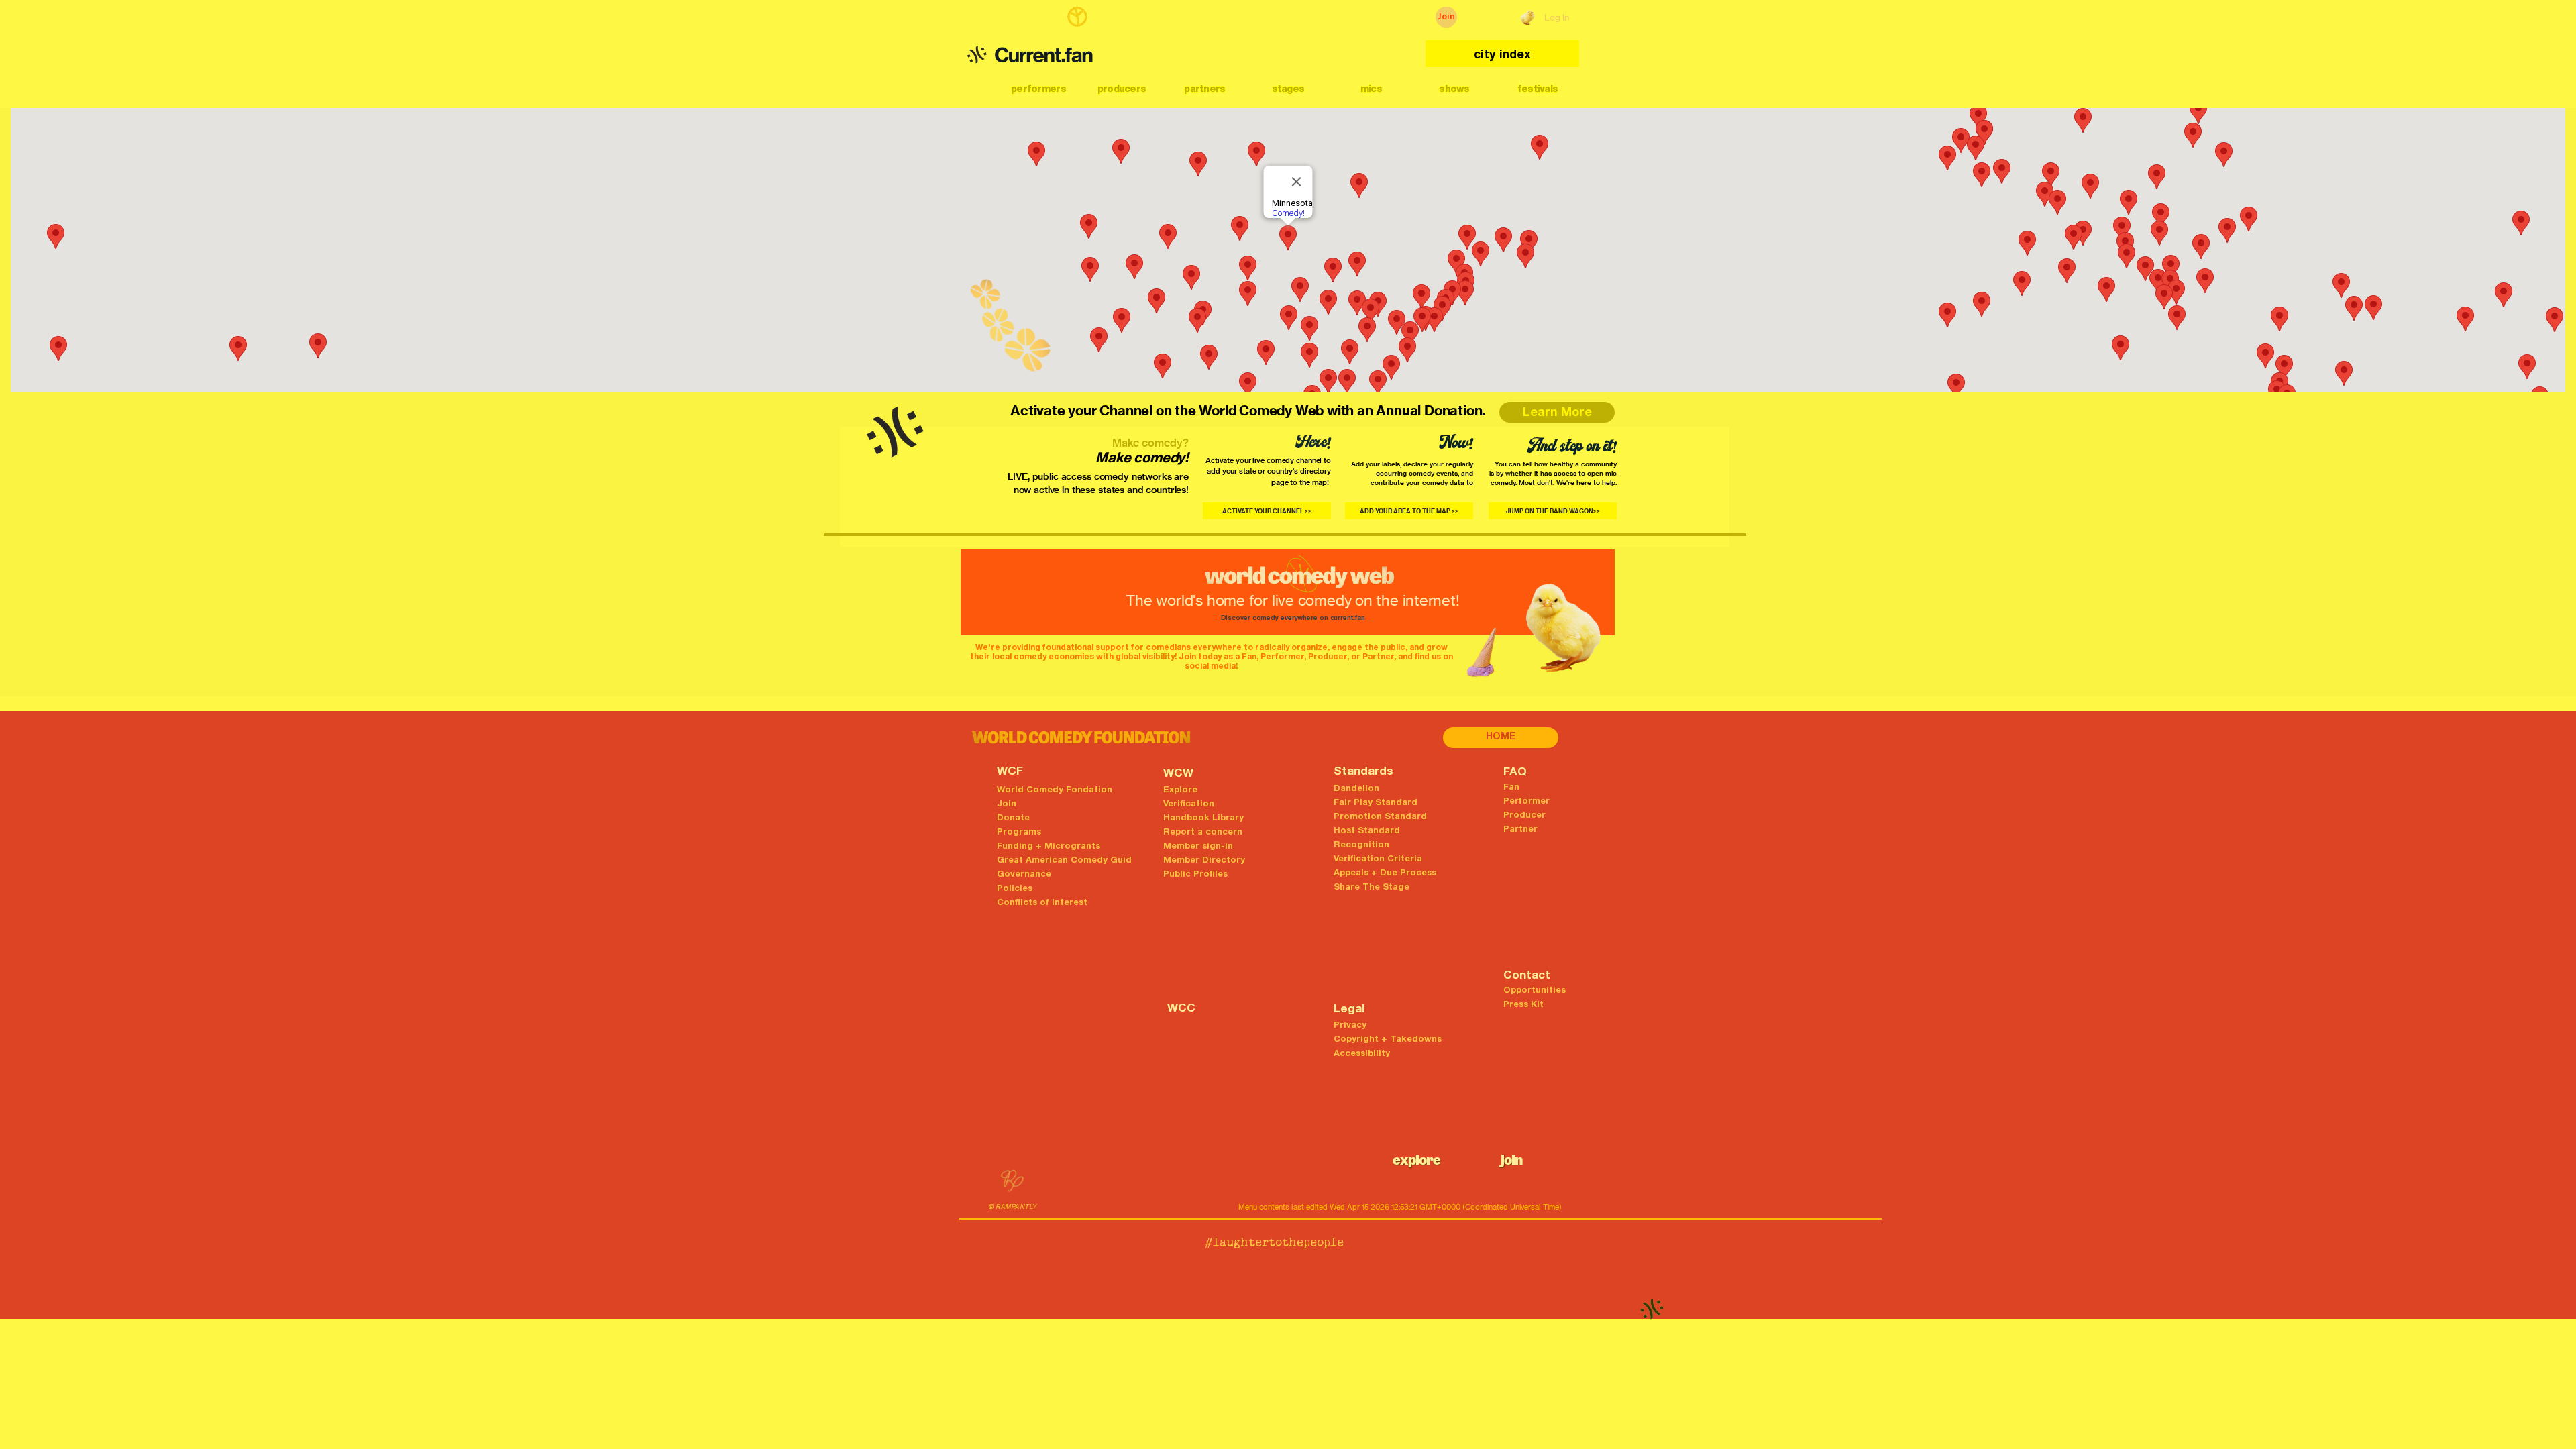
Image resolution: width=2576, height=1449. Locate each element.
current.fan (1348, 619)
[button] (1038, 89)
